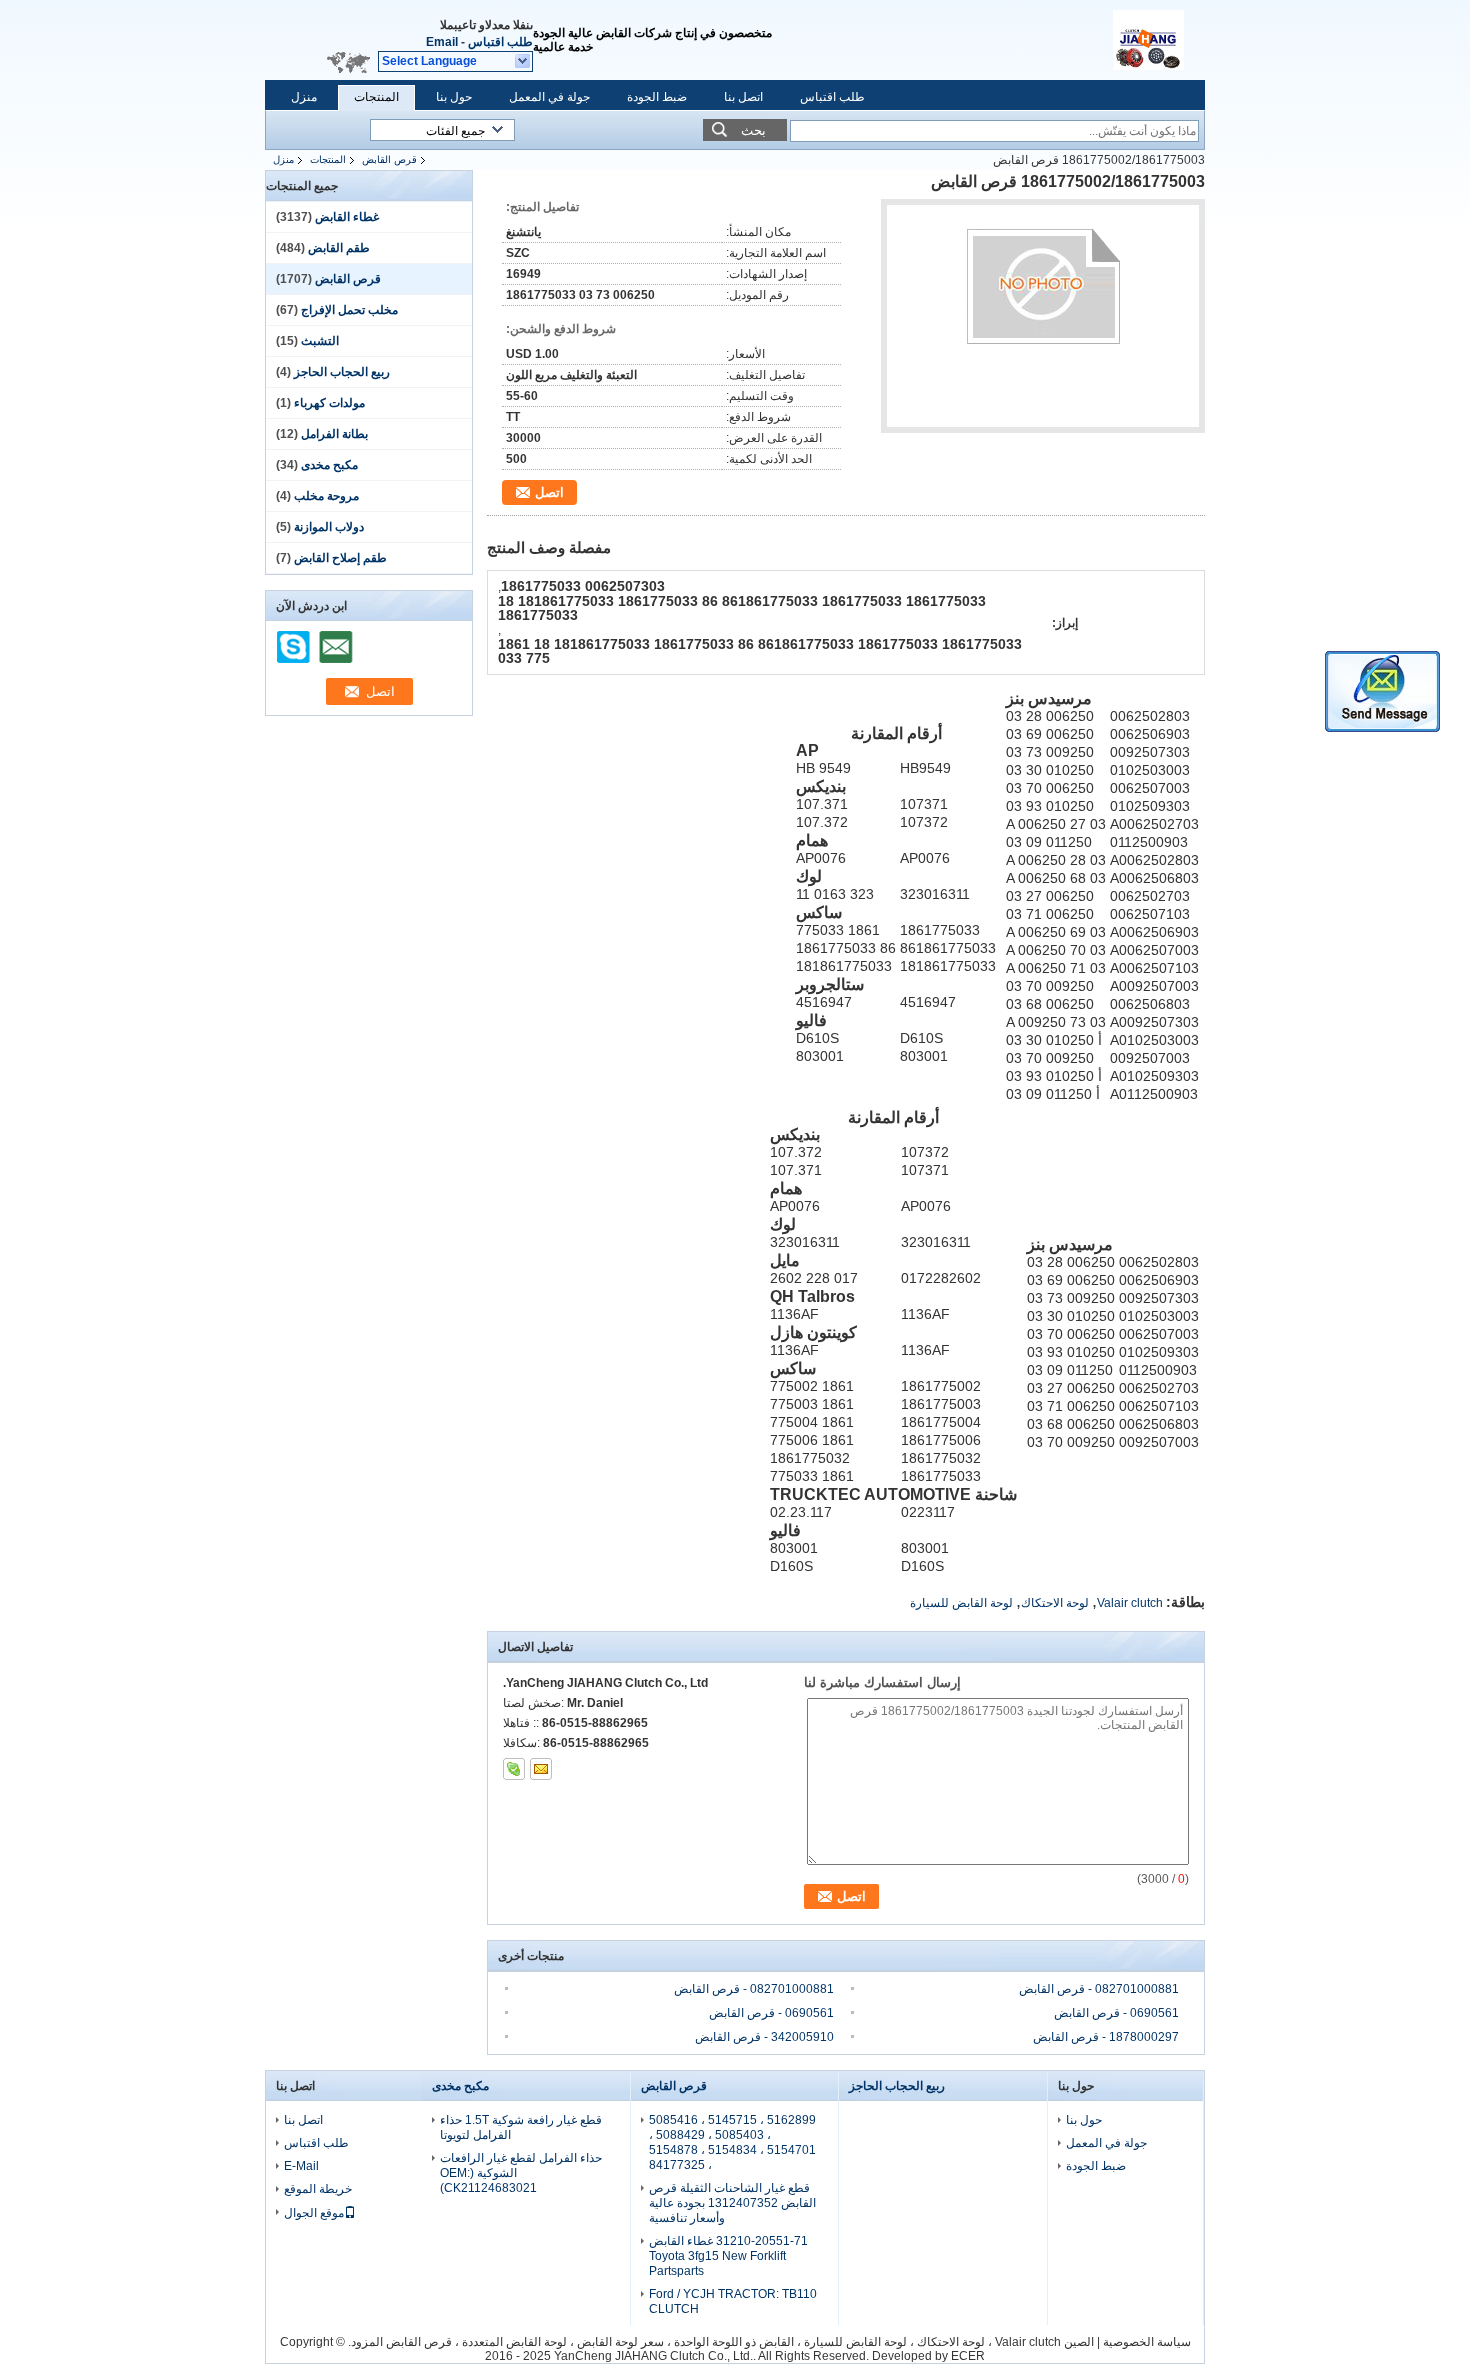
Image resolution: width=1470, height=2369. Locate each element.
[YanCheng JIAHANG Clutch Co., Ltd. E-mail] (541, 1769)
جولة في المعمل (549, 97)
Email (442, 42)
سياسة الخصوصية (1147, 2342)
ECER (968, 2356)
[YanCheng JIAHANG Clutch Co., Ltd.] (523, 62)
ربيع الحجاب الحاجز (342, 372)
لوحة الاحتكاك (1055, 1603)
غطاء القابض (347, 217)
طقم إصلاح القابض (340, 558)
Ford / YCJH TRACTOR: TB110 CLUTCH (733, 2301)
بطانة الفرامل (334, 434)
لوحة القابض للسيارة (961, 1603)
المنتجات (376, 97)
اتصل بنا (743, 97)
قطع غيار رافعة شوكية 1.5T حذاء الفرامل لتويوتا (521, 2127)
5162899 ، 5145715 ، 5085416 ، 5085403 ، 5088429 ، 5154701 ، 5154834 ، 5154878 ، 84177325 (732, 2142)
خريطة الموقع (318, 2189)
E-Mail (301, 2166)
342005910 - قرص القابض (764, 2037)
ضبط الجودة (657, 97)
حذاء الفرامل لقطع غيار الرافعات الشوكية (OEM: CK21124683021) (521, 2173)
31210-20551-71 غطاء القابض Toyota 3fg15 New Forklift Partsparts (728, 2256)
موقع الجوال (314, 2213)
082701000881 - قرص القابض (754, 1989)
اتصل (549, 492)
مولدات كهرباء (329, 403)
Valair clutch (1130, 1603)
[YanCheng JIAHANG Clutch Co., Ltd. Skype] (514, 1769)
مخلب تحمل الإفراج (349, 310)
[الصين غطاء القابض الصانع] (1159, 40)
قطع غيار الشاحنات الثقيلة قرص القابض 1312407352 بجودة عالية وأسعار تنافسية (732, 2203)
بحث (753, 130)
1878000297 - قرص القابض (1106, 2037)
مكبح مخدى (329, 465)
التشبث (320, 341)
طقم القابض (339, 248)
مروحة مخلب (326, 496)
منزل (304, 97)
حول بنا (454, 97)
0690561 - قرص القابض (771, 2013)
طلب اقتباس (500, 42)
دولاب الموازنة (329, 527)
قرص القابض (389, 159)
